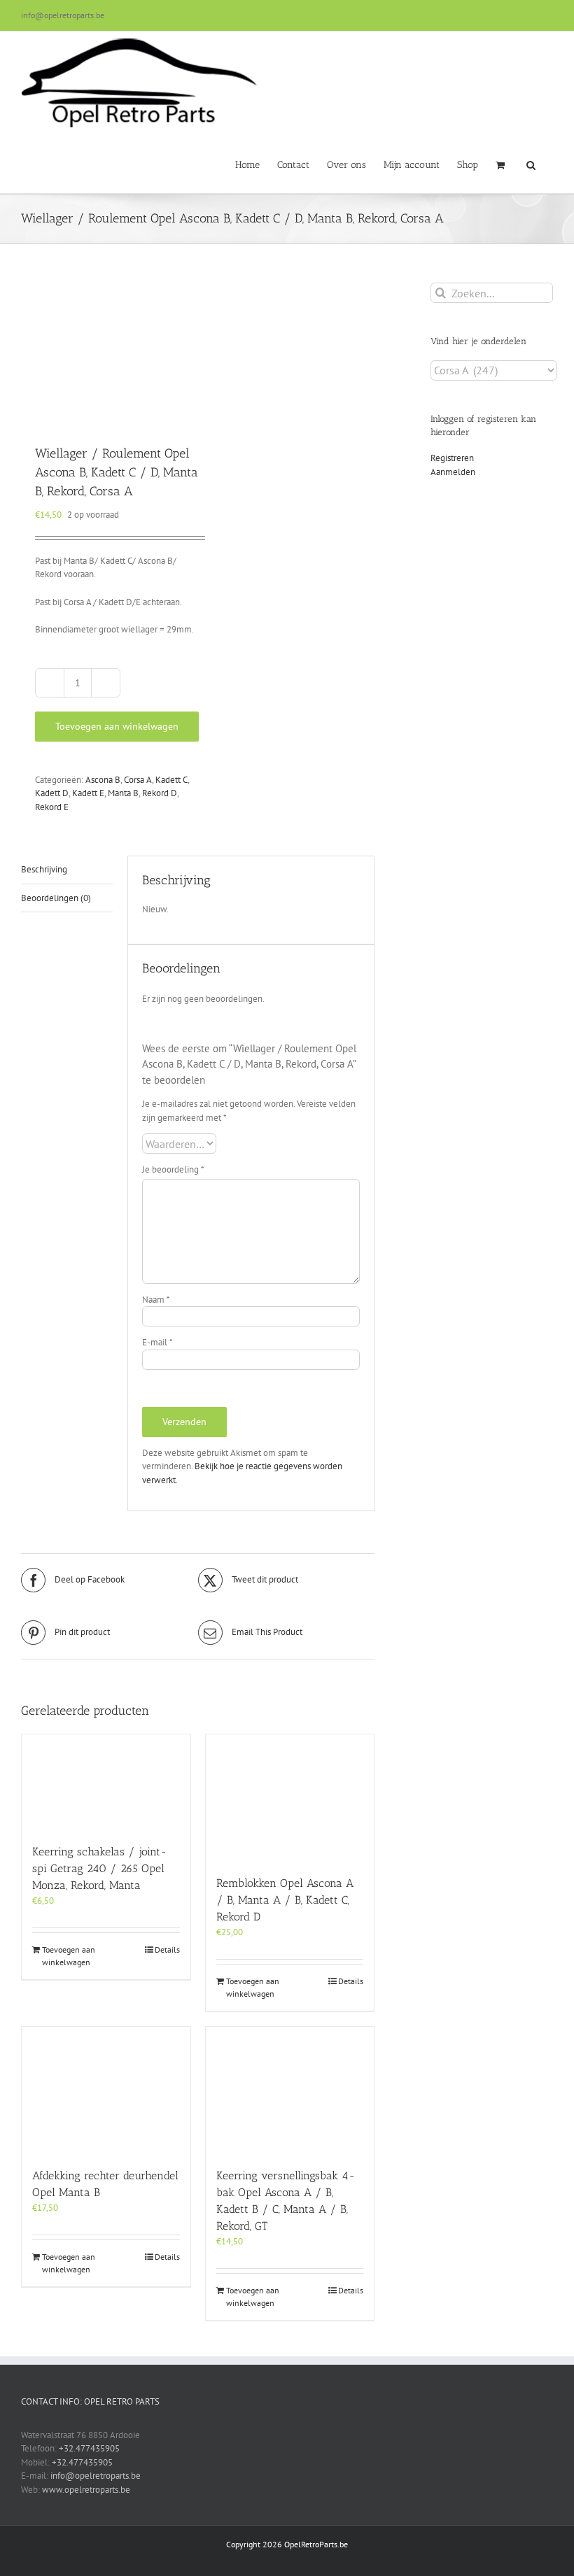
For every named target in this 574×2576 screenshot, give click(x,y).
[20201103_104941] (106, 346)
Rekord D (160, 793)
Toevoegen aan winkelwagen (117, 726)
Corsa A (138, 780)
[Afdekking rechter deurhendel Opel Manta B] (106, 2090)
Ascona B (103, 780)
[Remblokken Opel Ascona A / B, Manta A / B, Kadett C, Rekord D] (290, 1797)
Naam (156, 1300)
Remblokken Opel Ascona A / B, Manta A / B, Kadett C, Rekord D (285, 1900)
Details (167, 1949)
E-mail (157, 1342)
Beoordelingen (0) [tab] (56, 898)
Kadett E (88, 793)
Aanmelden (453, 472)
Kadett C (171, 780)
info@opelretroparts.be (63, 15)
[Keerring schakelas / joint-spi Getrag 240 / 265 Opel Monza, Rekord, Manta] (106, 1782)
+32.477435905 (89, 2448)
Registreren (452, 458)
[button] (531, 164)
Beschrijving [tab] (44, 869)
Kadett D (52, 793)
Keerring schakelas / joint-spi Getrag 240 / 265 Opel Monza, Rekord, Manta (100, 1868)
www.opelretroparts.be (86, 2490)
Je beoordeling (173, 1169)
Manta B (123, 793)
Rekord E (52, 807)
